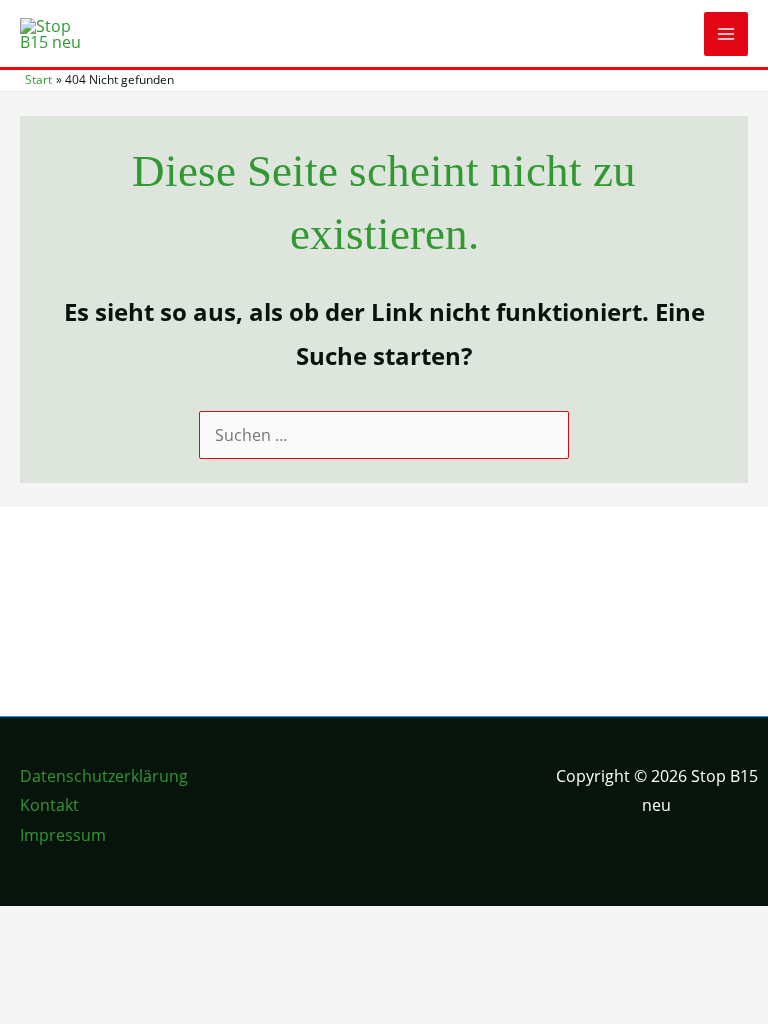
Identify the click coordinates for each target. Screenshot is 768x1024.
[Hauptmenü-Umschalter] (726, 34)
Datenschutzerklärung (104, 776)
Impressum (63, 835)
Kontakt (49, 805)
